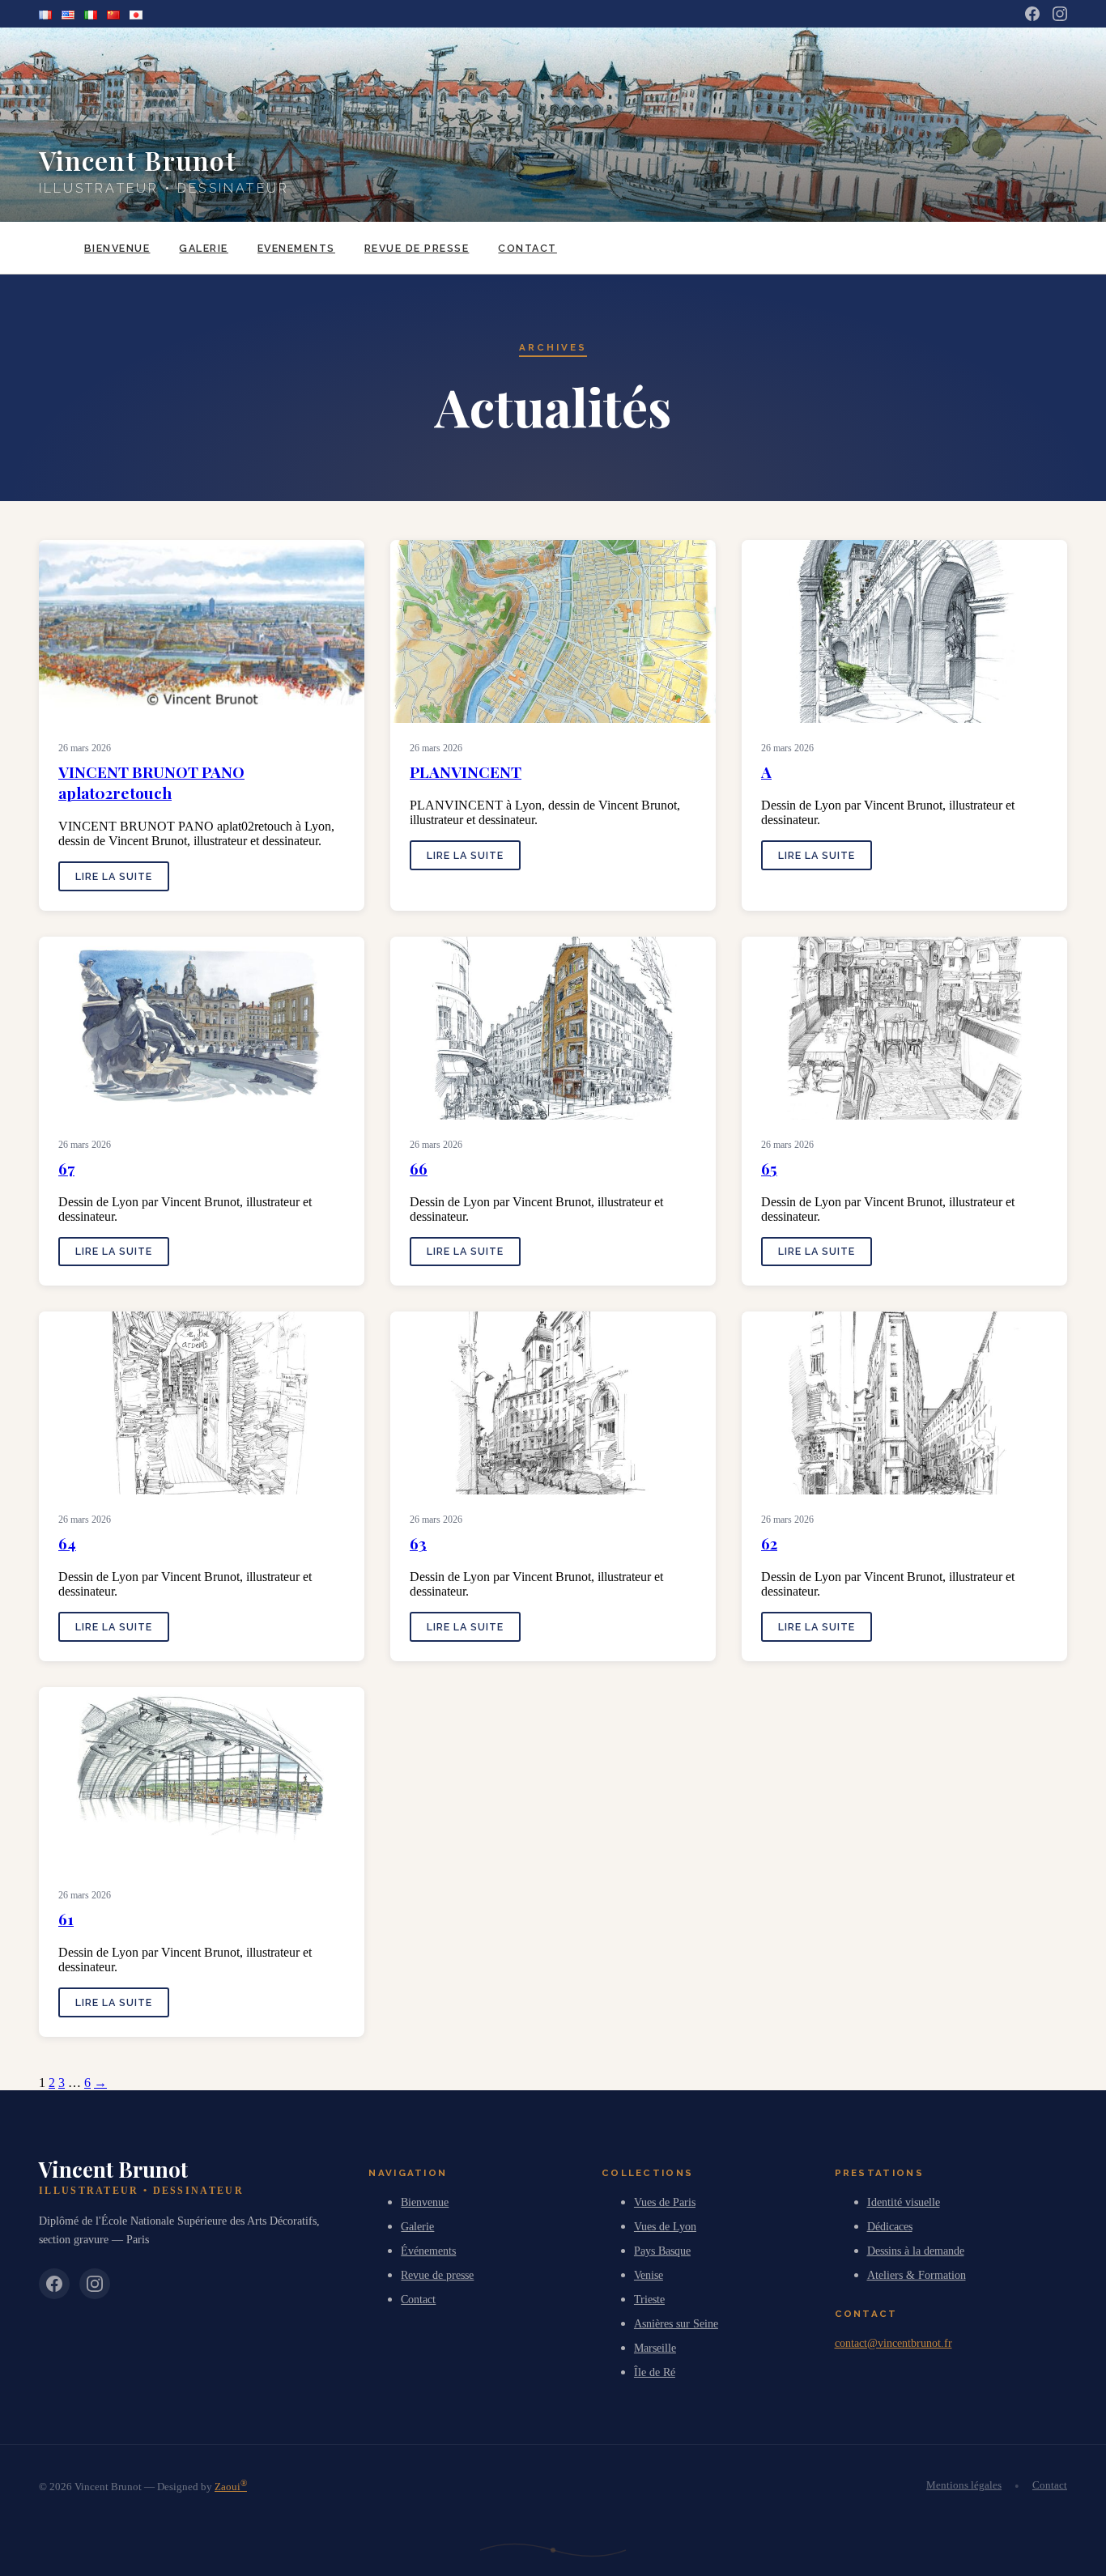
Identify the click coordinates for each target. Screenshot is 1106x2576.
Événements (428, 2251)
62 (769, 1543)
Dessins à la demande (916, 2251)
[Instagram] (1060, 14)
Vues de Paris (665, 2202)
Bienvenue (117, 248)
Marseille (655, 2348)
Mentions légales (964, 2485)
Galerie (203, 248)
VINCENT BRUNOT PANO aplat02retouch (151, 782)
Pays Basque (662, 2251)
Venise (649, 2275)
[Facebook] (1032, 14)
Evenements (296, 248)
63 (418, 1543)
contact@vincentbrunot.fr (893, 2343)
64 (67, 1543)
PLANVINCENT (466, 772)
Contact (527, 248)
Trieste (649, 2299)
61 (66, 1919)
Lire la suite (114, 876)
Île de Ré (655, 2372)
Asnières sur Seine (676, 2323)
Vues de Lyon (665, 2226)
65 (769, 1168)
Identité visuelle (904, 2202)
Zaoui (231, 2487)
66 (419, 1168)
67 (66, 1168)
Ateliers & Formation (917, 2275)
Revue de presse (417, 248)
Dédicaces (890, 2226)
